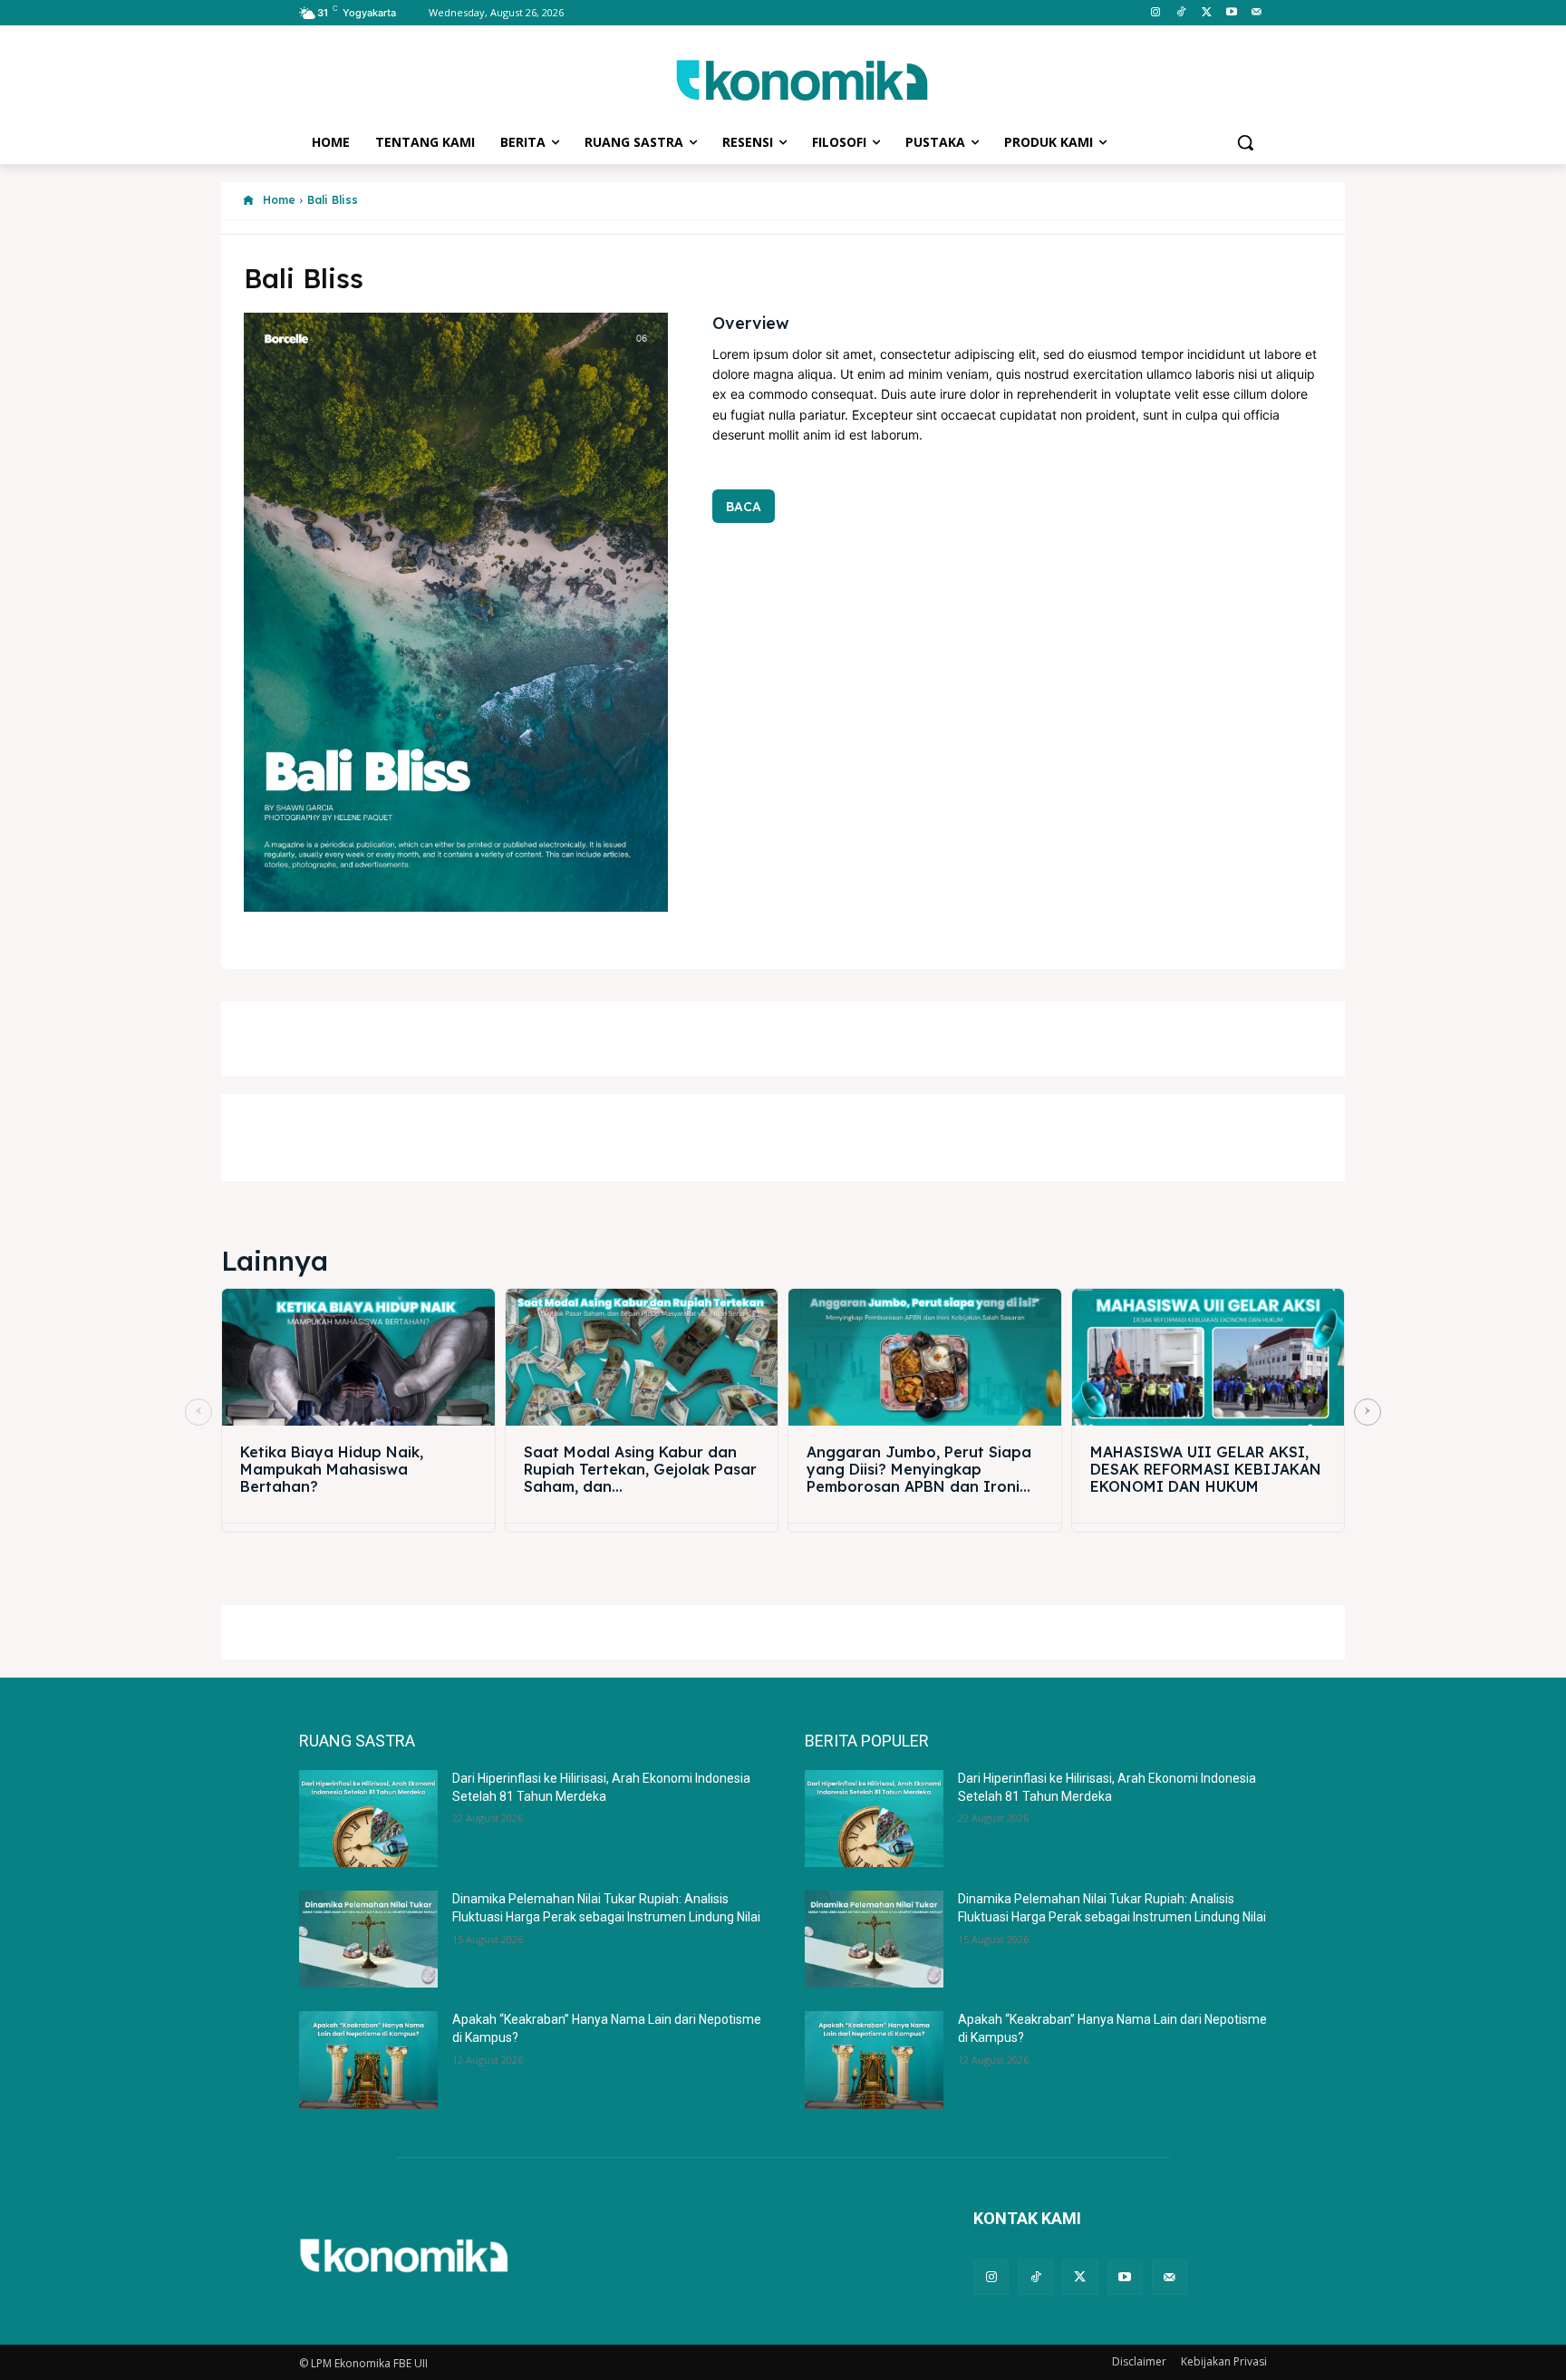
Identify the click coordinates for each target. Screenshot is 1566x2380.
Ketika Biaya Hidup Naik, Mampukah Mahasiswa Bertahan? (332, 1469)
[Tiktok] (1181, 13)
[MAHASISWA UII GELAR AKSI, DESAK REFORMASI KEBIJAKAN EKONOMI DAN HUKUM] (1208, 1357)
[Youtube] (1231, 13)
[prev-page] (198, 1412)
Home (279, 200)
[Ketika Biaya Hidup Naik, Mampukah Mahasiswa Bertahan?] (358, 1357)
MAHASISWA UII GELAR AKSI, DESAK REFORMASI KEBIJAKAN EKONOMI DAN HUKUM (1206, 1469)
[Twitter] (1207, 13)
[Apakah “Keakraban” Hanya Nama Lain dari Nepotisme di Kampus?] (368, 2060)
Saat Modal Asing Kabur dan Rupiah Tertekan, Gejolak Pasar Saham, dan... (640, 1469)
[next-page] (1368, 1412)
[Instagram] (1156, 13)
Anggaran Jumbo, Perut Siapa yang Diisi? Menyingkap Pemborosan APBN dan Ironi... (919, 1469)
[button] (1245, 142)
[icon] (248, 201)
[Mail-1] (1257, 13)
